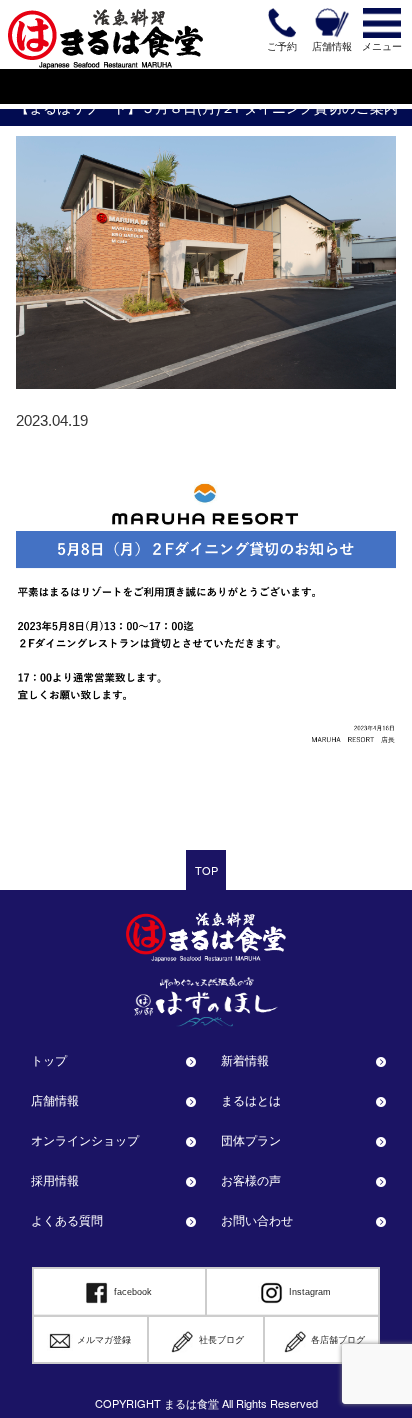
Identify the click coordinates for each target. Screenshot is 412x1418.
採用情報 (55, 1179)
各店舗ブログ (338, 1340)
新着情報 (245, 1059)
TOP (206, 870)
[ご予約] (282, 23)
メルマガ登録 (104, 1340)
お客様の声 (251, 1179)
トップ (49, 1059)
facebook (133, 1292)
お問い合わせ (257, 1219)
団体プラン (251, 1139)
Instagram (310, 1292)
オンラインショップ (85, 1139)
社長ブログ (221, 1340)
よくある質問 (67, 1219)
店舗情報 (55, 1099)
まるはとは (251, 1099)
